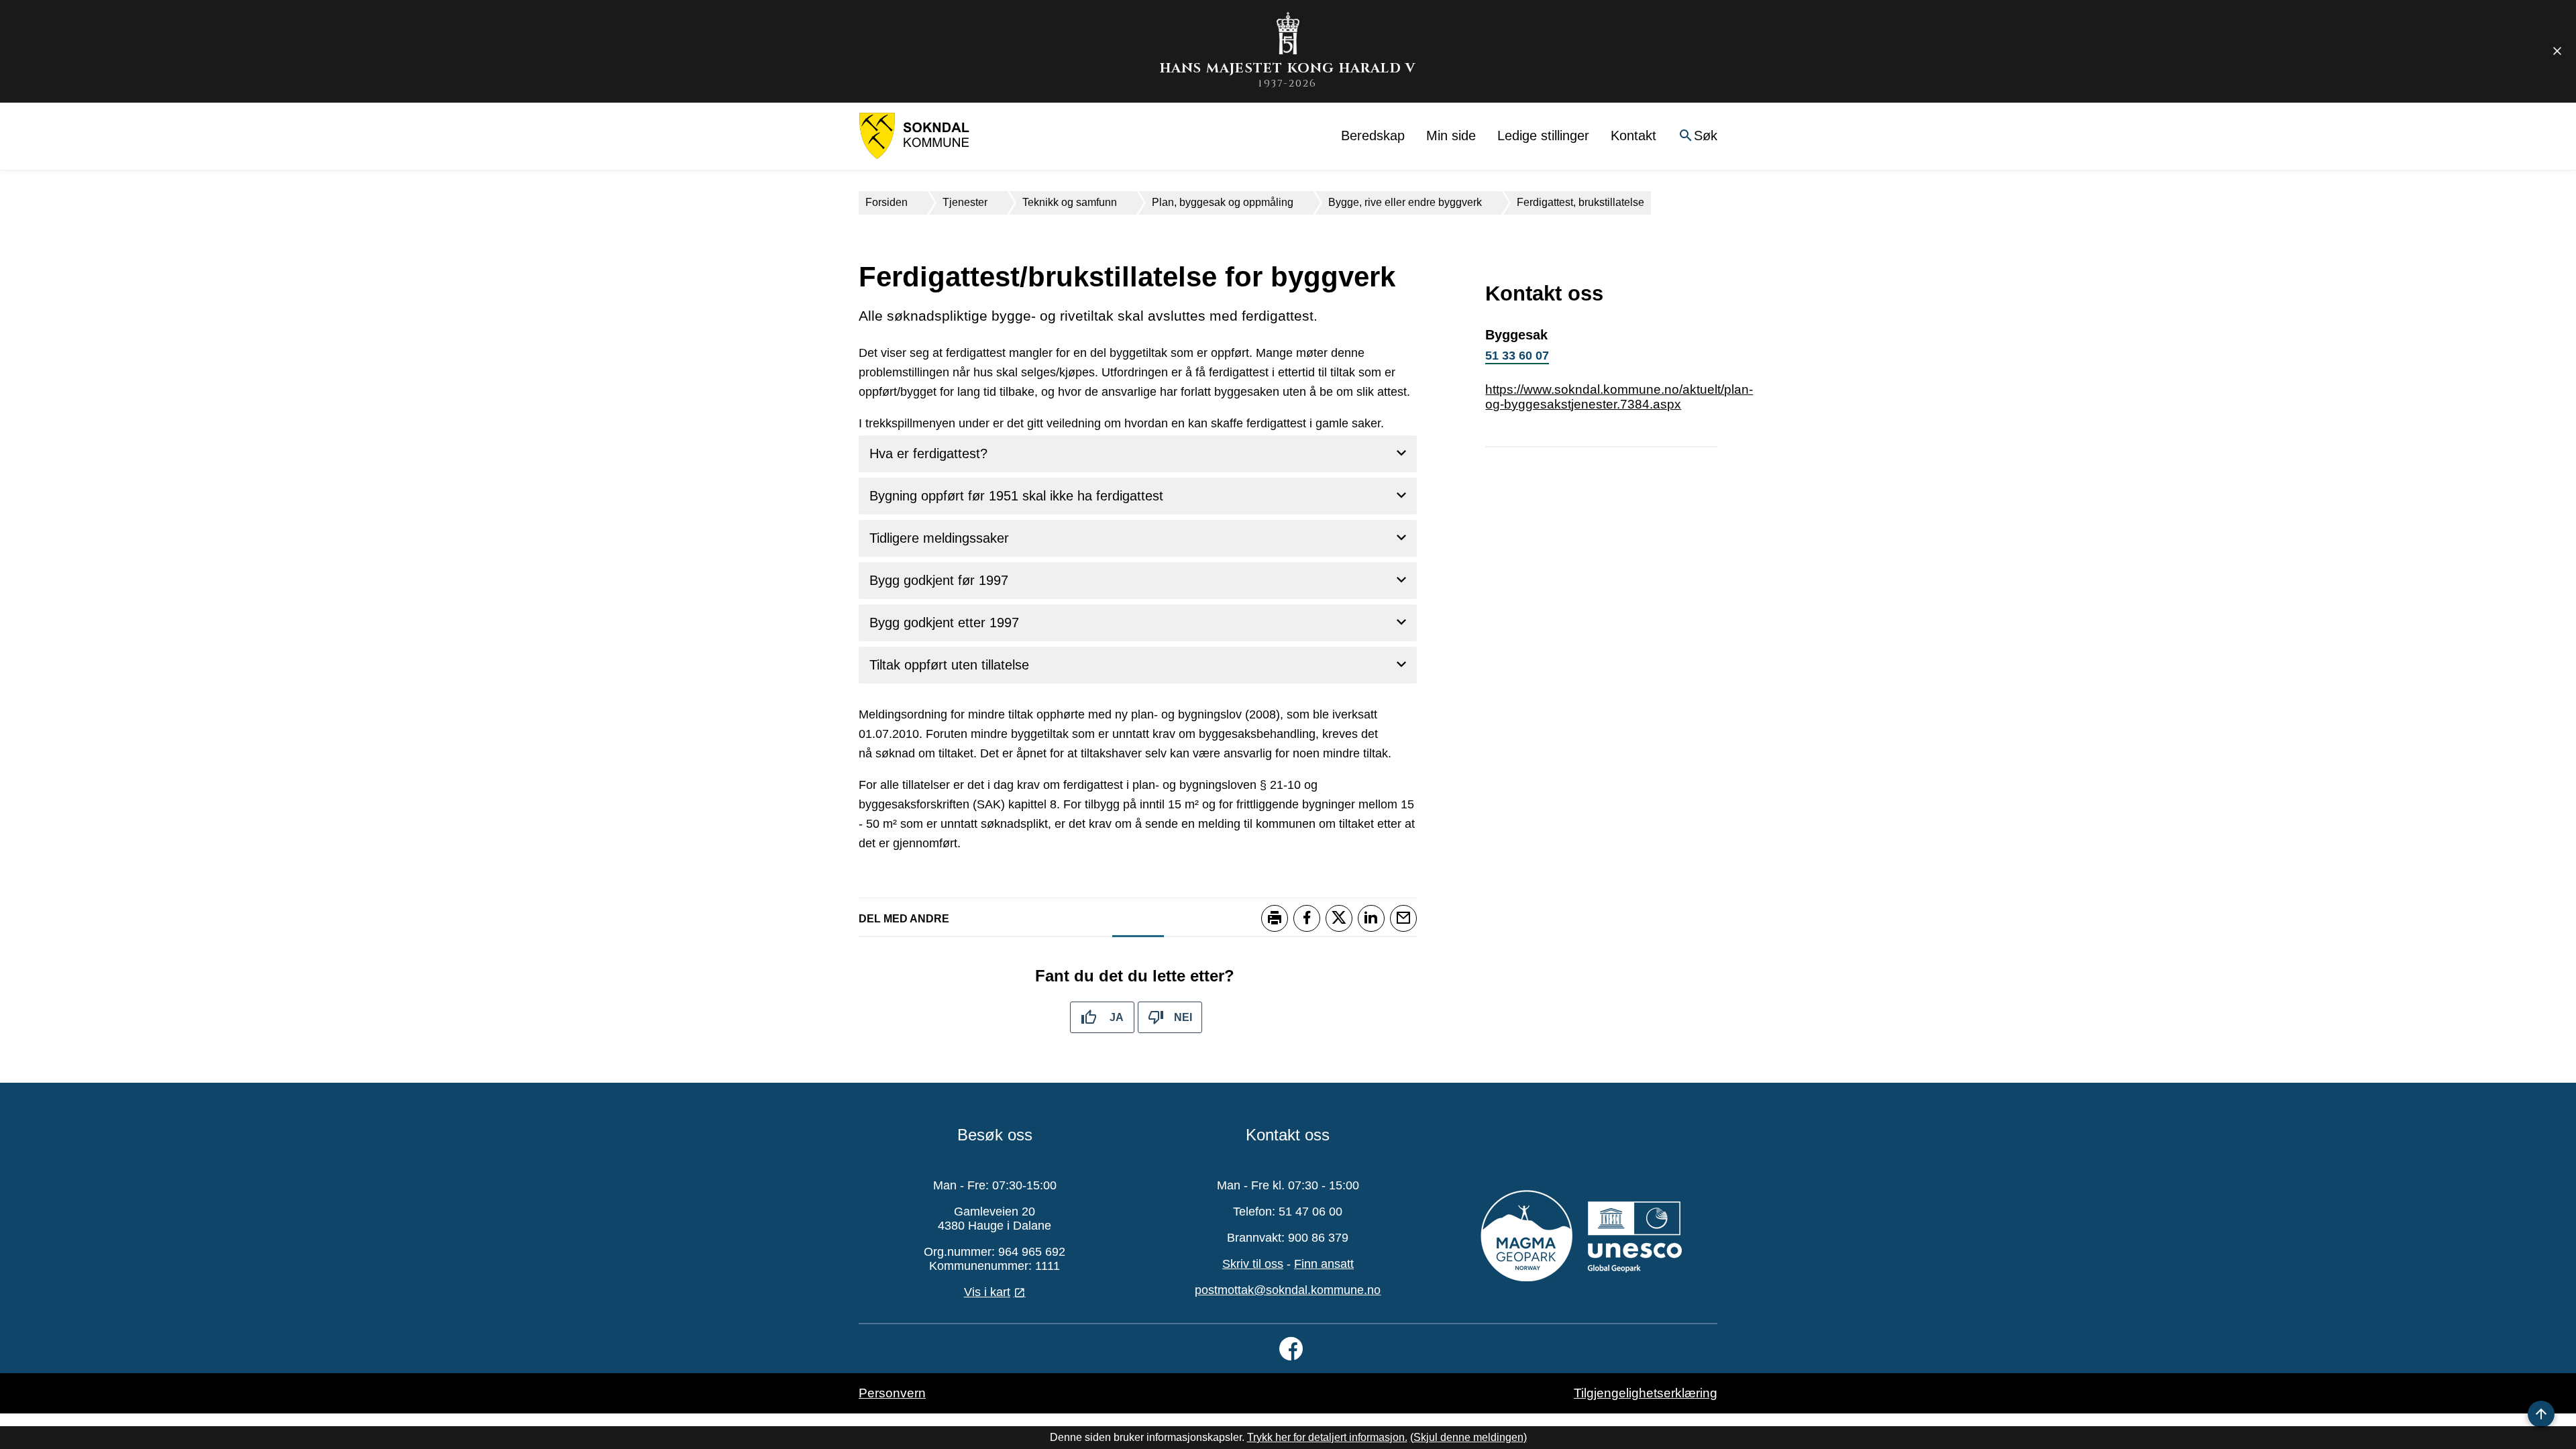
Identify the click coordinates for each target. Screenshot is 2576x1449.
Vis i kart (987, 1292)
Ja (1117, 1017)
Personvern (892, 1393)
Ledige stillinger (1543, 136)
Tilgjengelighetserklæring (1646, 1393)
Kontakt (1633, 136)
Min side (1451, 136)
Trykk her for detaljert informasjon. (1327, 1437)
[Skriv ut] (1275, 918)
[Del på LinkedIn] (1371, 918)
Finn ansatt (1324, 1264)
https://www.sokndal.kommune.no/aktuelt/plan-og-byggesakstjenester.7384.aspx (1619, 397)
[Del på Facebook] (1307, 918)
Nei (1183, 1017)
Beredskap (1373, 136)
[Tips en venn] (1403, 918)
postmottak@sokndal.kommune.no (1288, 1290)
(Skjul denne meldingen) (1468, 1437)
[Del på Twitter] (1339, 918)
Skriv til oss (1253, 1264)
